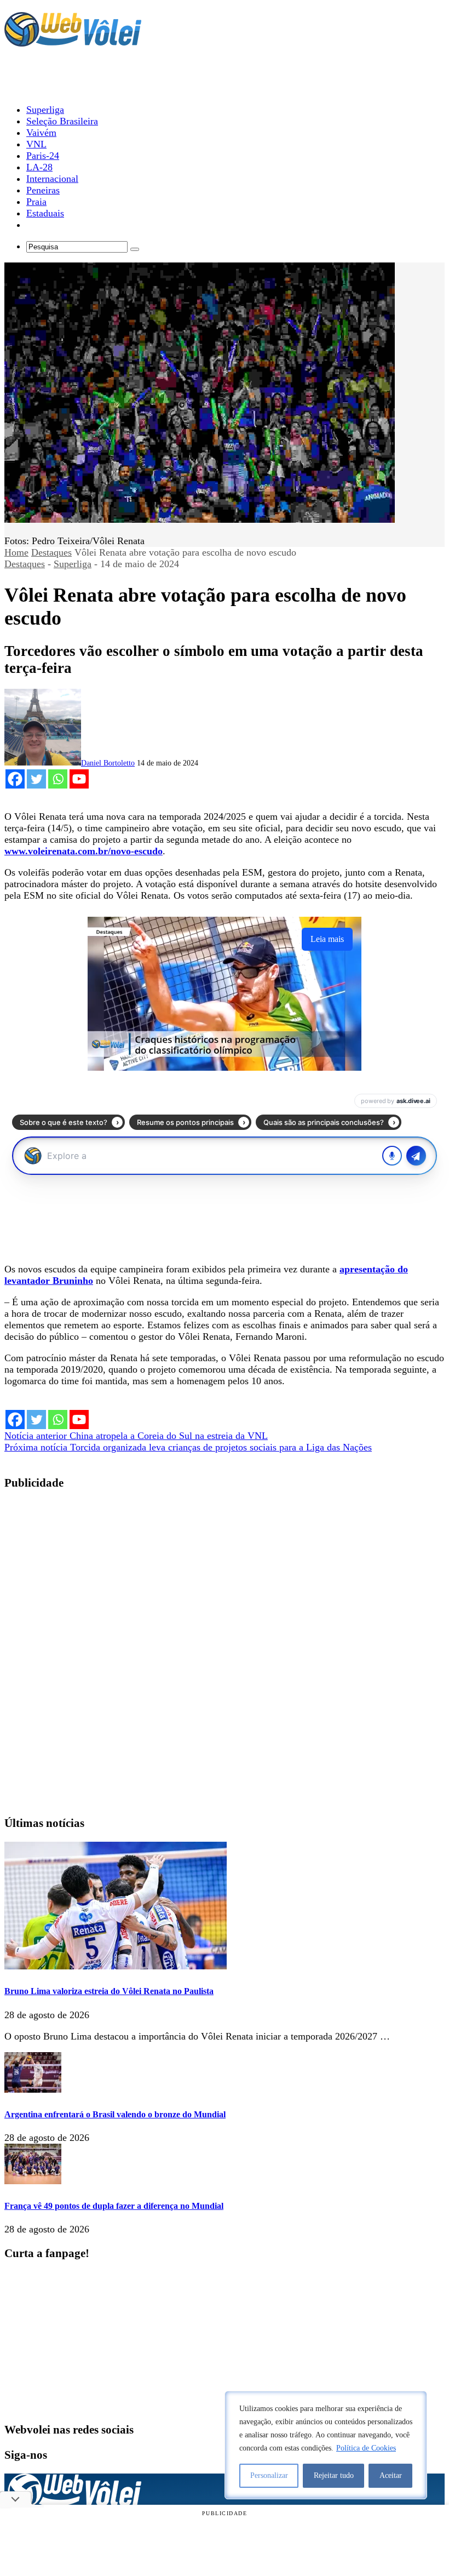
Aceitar (391, 2475)
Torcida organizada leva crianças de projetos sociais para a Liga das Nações (188, 1447)
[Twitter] (36, 779)
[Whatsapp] (58, 779)
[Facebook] (15, 779)
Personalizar (269, 2475)
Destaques (51, 552)
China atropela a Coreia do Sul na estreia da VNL (136, 1436)
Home (16, 552)
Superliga (73, 564)
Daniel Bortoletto (108, 763)
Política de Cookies (366, 2448)
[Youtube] (79, 779)
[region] (326, 2445)
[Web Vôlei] (73, 42)
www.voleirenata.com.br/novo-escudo (84, 851)
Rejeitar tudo (334, 2475)
